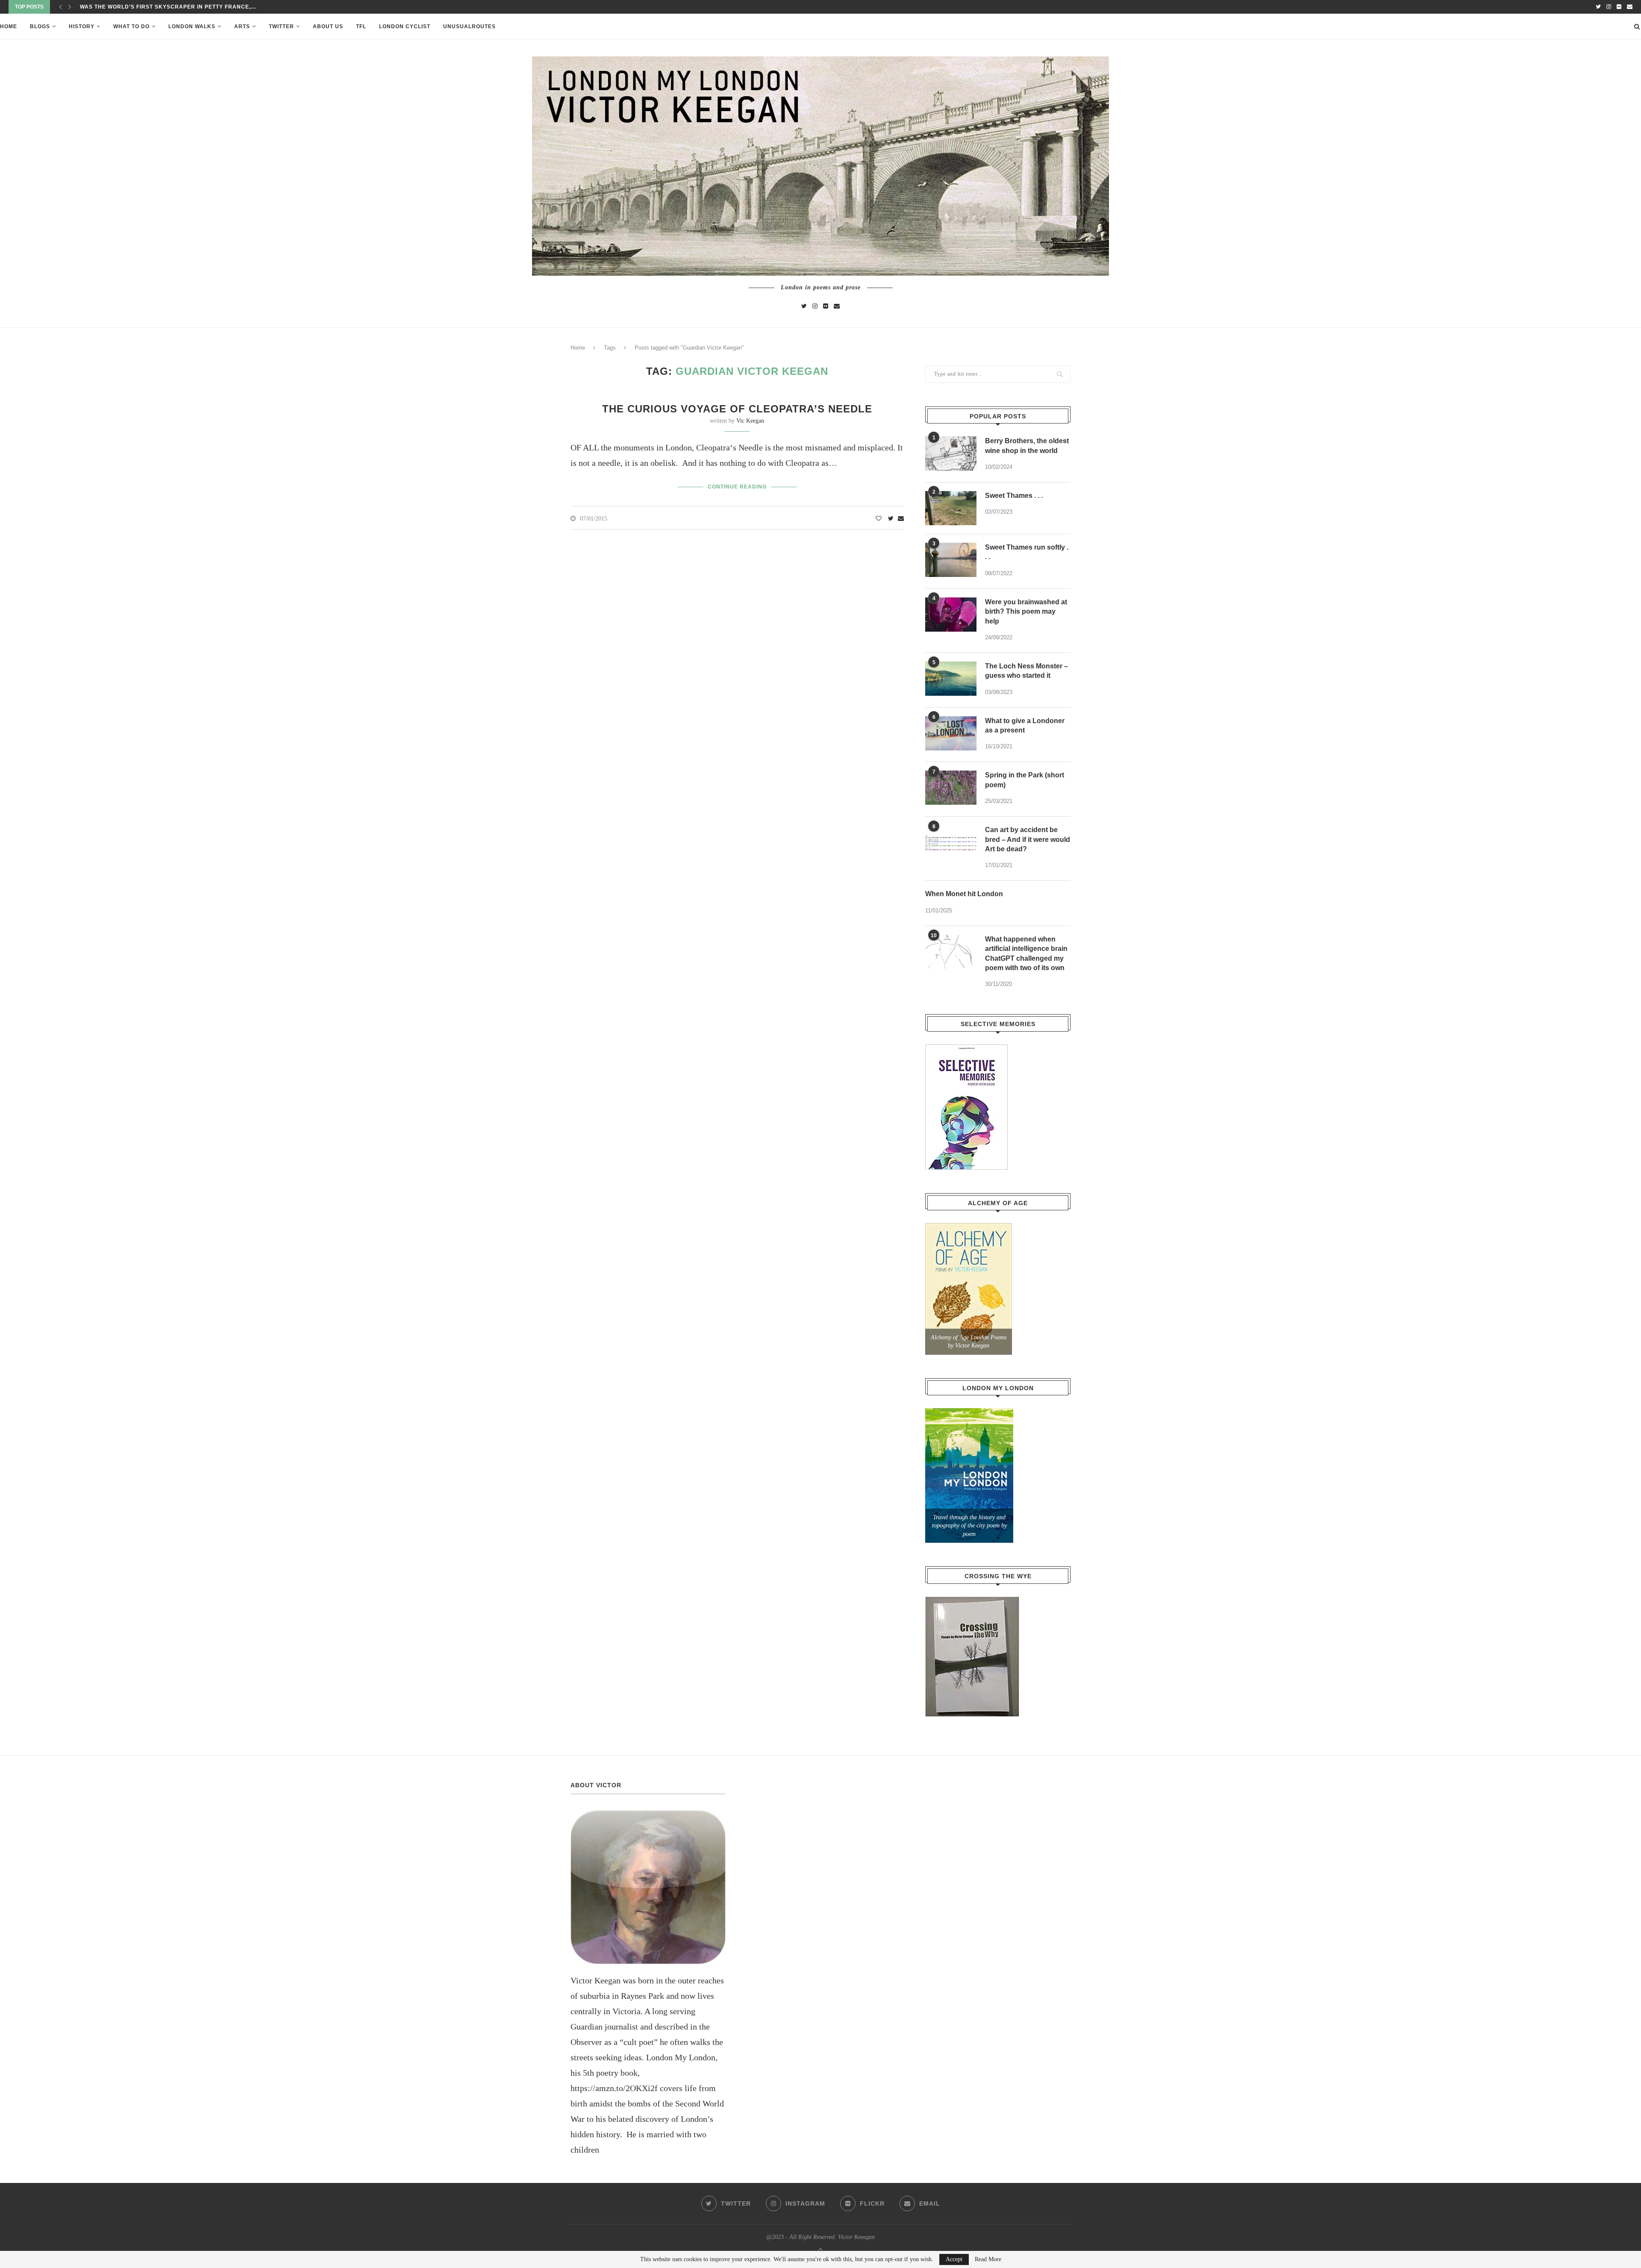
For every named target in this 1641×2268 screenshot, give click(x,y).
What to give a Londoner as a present (1025, 725)
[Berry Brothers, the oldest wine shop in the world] (951, 453)
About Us (328, 26)
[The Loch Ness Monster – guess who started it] (951, 679)
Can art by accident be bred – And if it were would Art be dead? (1028, 839)
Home (9, 26)
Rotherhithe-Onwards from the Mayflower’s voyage (168, 7)
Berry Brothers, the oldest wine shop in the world (1027, 446)
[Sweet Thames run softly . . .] (951, 560)
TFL (361, 26)
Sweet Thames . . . (1014, 496)
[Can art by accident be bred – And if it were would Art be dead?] (951, 842)
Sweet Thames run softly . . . (1027, 552)
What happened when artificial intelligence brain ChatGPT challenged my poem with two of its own (1026, 953)
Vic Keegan (750, 421)
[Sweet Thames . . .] (951, 508)
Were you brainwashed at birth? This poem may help (1026, 612)
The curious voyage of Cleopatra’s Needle (737, 409)
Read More (988, 2259)
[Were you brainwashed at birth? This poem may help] (951, 615)
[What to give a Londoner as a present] (951, 733)
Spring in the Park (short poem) (1025, 780)
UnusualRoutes (469, 26)
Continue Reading (737, 487)
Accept (954, 2259)
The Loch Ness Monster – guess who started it (1026, 671)
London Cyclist (405, 26)
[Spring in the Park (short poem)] (951, 788)
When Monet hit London (964, 894)
